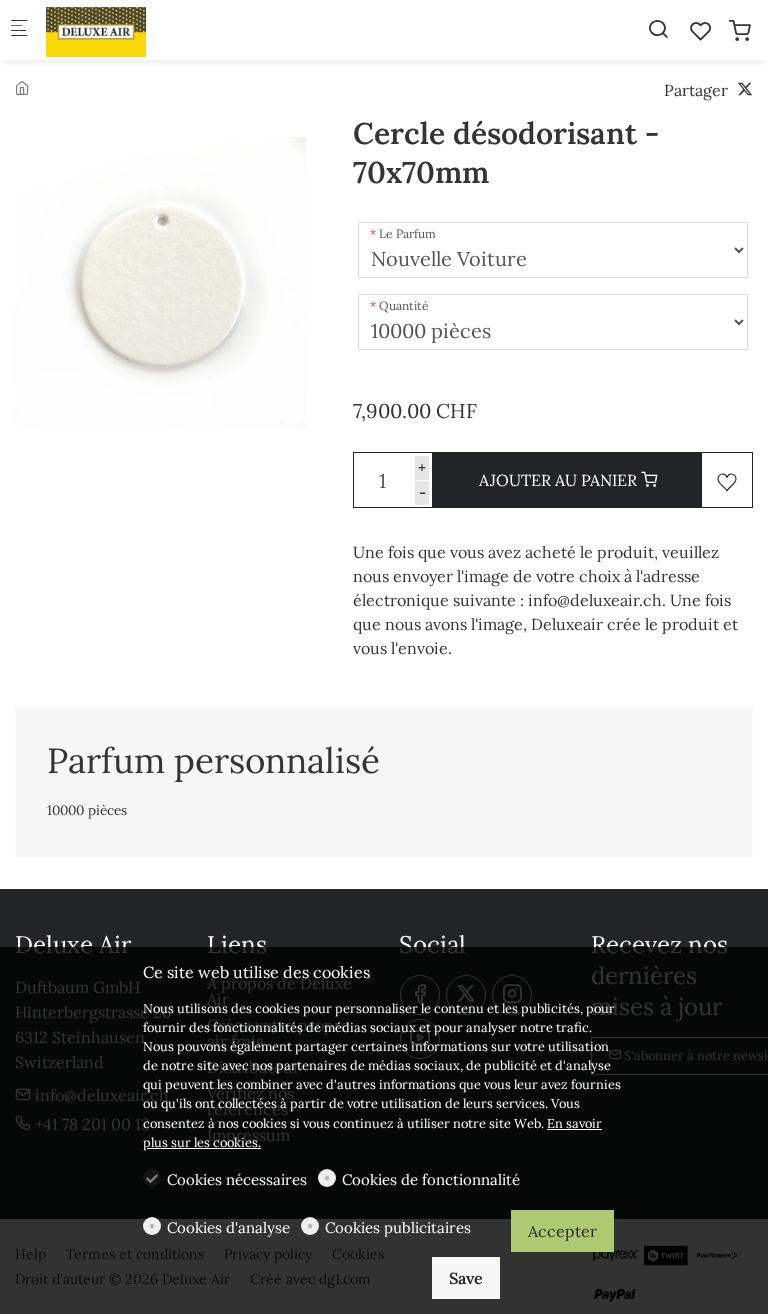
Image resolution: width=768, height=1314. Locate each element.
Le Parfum (407, 233)
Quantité (404, 305)
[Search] (658, 29)
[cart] (740, 31)
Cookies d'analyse (228, 1227)
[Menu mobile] (19, 30)
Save (466, 1278)
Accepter (562, 1231)
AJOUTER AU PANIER (560, 480)
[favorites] (701, 31)
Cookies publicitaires (398, 1227)
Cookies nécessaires (237, 1179)
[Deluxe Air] (126, 30)
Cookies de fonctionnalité (431, 1179)
